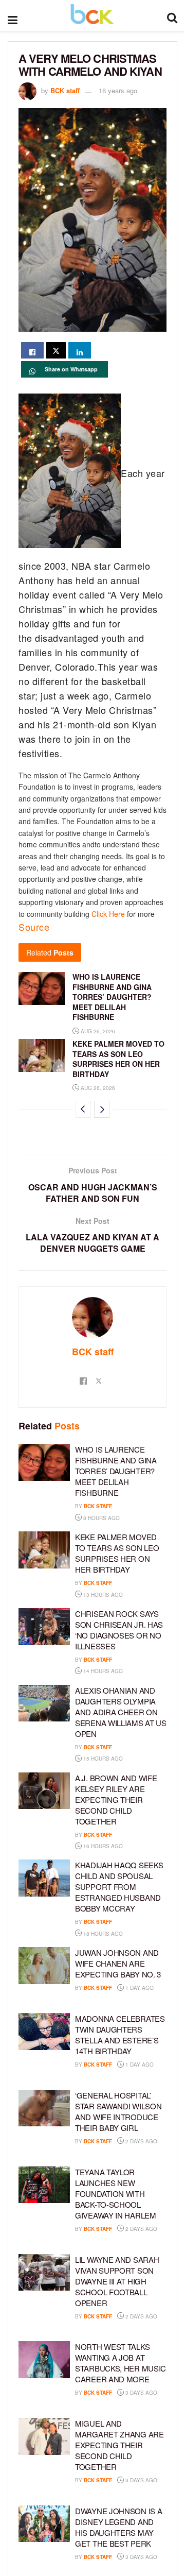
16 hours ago (102, 1846)
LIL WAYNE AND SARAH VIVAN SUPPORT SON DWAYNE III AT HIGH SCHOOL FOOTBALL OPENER (117, 2281)
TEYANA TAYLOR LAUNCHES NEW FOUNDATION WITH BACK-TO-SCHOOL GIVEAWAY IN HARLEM (116, 2194)
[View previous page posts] (83, 1109)
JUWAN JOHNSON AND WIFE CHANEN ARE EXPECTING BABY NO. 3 (118, 1963)
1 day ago (139, 1988)
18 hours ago (102, 1934)
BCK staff (65, 90)
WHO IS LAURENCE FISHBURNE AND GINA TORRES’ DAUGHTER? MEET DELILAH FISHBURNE (112, 997)
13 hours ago (102, 1595)
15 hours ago (102, 1759)
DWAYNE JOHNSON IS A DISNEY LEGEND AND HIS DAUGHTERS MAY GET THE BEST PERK (118, 2527)
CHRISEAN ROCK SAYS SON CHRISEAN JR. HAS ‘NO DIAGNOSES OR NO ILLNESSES (119, 1630)
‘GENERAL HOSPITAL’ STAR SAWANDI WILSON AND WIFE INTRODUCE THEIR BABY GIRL (118, 2111)
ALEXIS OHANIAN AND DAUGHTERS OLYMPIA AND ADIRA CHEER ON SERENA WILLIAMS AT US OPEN (121, 1712)
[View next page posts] (102, 1109)
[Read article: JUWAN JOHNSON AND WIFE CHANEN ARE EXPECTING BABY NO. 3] (44, 1966)
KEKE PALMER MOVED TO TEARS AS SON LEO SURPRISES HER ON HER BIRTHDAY (118, 1059)
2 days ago (141, 2141)
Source (34, 927)
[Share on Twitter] (56, 350)
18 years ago (118, 90)
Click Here (108, 914)
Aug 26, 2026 (97, 1031)
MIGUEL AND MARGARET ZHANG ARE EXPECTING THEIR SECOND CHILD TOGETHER (119, 2445)
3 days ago (141, 2393)
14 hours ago (102, 1671)
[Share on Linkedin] (80, 350)
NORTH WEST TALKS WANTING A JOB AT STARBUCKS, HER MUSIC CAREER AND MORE (121, 2363)
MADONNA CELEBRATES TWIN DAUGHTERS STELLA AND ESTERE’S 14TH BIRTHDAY (120, 2035)
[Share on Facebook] (32, 350)
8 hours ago (101, 1518)
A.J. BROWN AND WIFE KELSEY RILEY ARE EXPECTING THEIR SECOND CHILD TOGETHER (116, 1799)
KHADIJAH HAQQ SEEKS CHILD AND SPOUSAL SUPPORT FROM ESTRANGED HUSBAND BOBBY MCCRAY (119, 1887)
